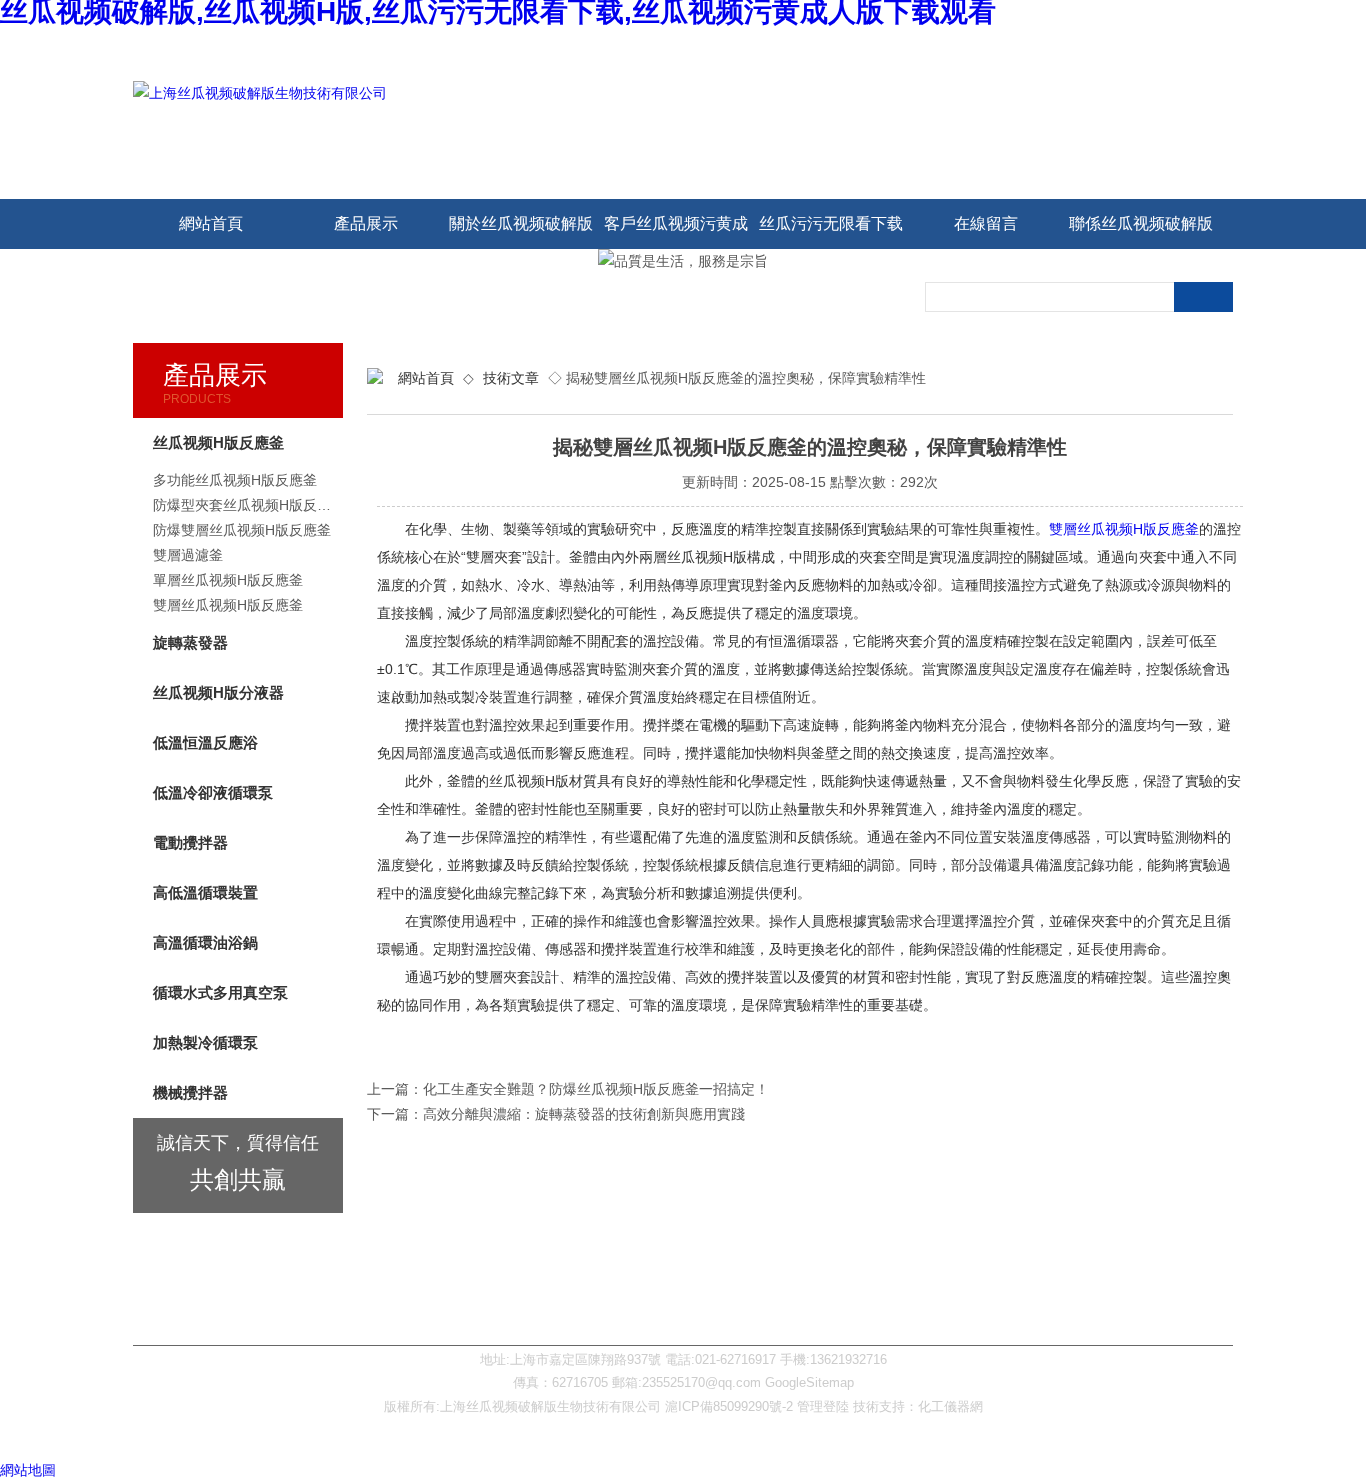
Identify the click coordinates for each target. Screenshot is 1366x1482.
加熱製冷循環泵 (205, 1042)
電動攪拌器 (190, 842)
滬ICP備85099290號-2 (729, 1406)
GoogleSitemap (809, 1382)
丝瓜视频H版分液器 (218, 692)
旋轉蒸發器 (190, 642)
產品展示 (366, 223)
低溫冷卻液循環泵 (213, 792)
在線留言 (986, 223)
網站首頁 (211, 223)
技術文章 (511, 378)
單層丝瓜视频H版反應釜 (228, 580)
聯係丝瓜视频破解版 (1141, 223)
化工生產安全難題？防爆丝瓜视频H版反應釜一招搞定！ (596, 1089)
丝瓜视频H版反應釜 (218, 442)
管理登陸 (823, 1406)
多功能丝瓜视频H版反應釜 (235, 480)
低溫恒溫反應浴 (205, 742)
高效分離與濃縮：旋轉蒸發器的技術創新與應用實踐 (584, 1114)
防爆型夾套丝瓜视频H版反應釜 (248, 505)
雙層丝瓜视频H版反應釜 (1124, 529)
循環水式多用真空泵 (220, 992)
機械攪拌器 (190, 1092)
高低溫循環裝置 (205, 892)
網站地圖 (28, 1470)
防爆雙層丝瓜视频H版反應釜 (242, 530)
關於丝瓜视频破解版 (521, 223)
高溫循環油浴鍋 (205, 942)
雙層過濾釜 (188, 555)
